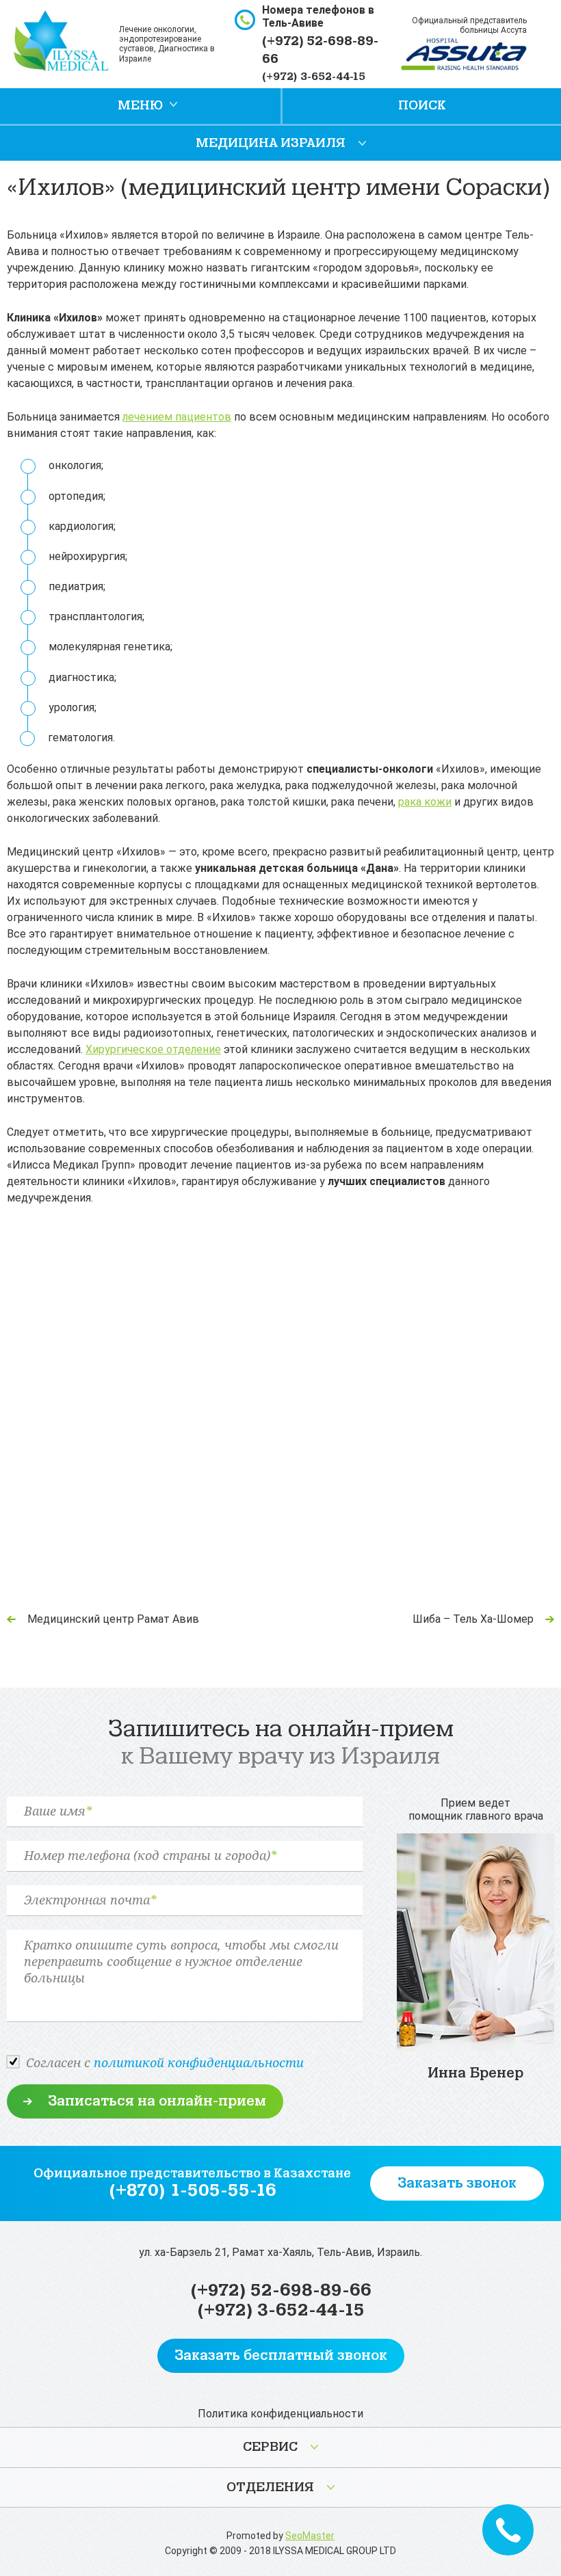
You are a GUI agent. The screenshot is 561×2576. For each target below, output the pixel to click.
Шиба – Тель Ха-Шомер (473, 1619)
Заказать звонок (457, 2183)
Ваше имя (58, 1811)
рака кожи (425, 802)
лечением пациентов (177, 417)
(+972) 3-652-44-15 (314, 77)
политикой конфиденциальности (199, 2062)
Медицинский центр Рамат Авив (113, 1619)
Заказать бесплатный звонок (281, 2355)
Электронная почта (90, 1900)
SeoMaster (310, 2536)
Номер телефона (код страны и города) (150, 1856)
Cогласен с (165, 2062)
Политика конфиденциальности (280, 2414)
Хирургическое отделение (153, 1049)
